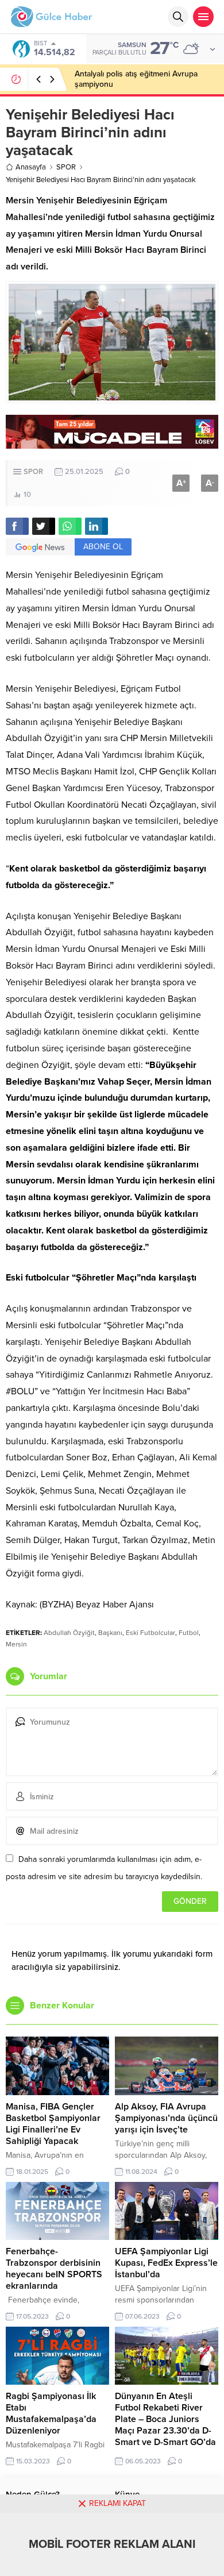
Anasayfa (31, 167)
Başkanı (110, 1633)
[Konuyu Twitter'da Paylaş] (44, 526)
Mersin (16, 1644)
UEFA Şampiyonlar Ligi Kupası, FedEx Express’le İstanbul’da (166, 2263)
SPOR (66, 167)
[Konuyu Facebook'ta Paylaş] (17, 526)
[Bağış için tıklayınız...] (112, 443)
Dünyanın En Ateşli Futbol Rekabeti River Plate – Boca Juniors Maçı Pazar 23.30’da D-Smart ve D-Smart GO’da (165, 2419)
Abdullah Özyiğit (69, 1633)
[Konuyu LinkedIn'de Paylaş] (96, 526)
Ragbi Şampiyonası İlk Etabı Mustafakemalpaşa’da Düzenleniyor (51, 2413)
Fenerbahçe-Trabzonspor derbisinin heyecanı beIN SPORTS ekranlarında (54, 2269)
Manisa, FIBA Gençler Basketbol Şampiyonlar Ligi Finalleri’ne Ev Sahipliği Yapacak (53, 2124)
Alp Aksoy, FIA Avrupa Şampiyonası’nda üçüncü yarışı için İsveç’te (166, 2118)
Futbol (189, 1633)
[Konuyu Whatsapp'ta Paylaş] (70, 526)
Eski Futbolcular (150, 1633)
